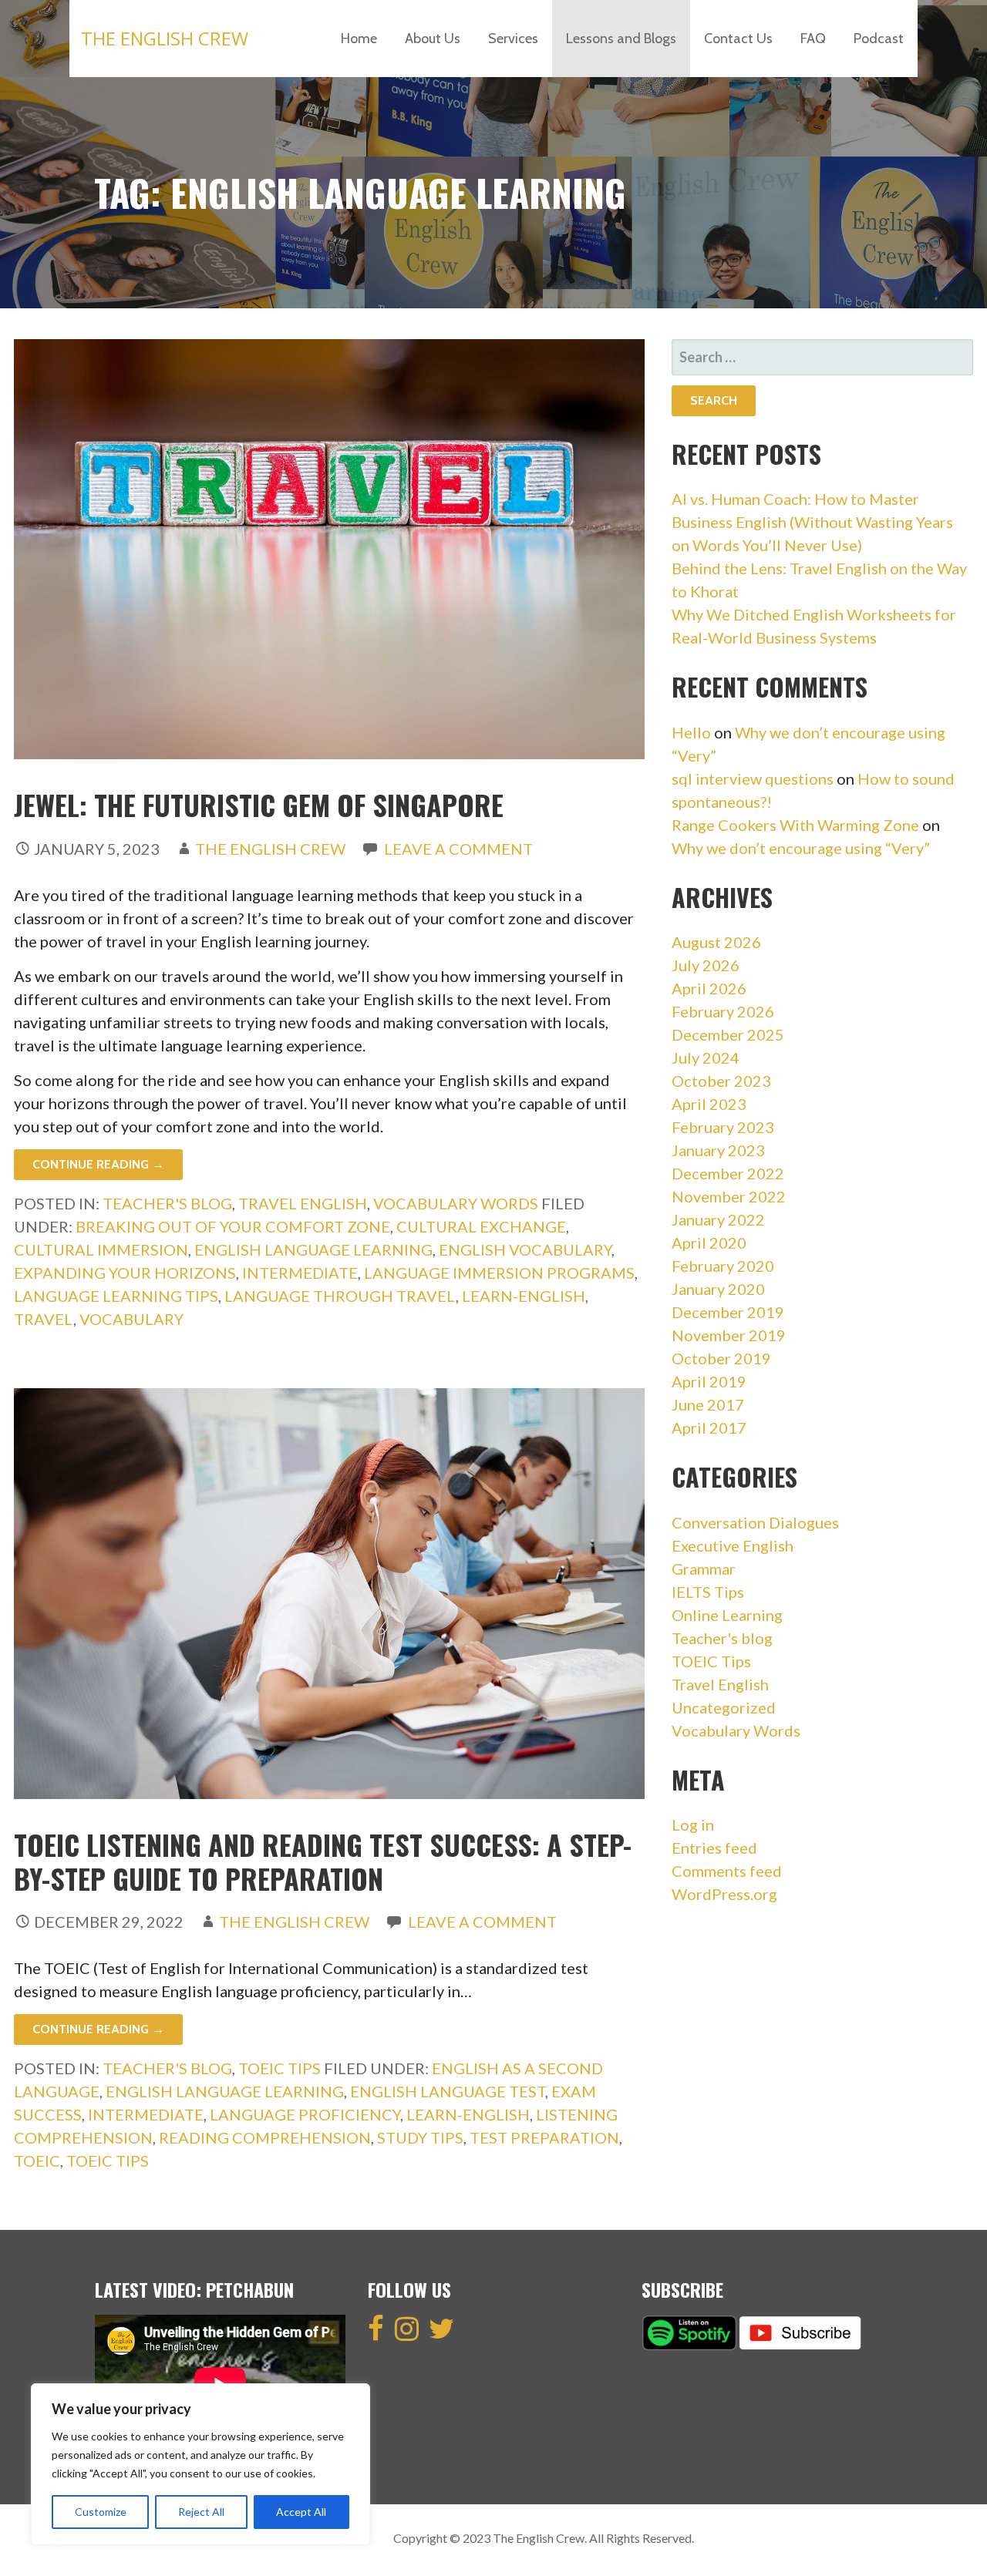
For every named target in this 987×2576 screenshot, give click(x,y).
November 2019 (729, 1335)
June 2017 (708, 1404)
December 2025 (728, 1034)
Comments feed (727, 1871)
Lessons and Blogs (621, 39)
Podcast (879, 39)
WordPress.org (724, 1894)
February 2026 (723, 1011)
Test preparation (544, 2137)
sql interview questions (753, 779)
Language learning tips (116, 1296)
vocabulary (131, 1319)
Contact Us (738, 39)
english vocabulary (525, 1249)
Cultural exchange (481, 1226)
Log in (693, 1824)
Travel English (303, 1203)
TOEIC (37, 2161)
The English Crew (165, 38)
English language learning (313, 1249)
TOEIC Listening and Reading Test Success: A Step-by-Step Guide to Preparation (323, 1861)
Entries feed (714, 1848)
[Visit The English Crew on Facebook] (376, 2333)
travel (44, 1319)
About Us (433, 39)
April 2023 (709, 1104)
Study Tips (420, 2137)
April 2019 (709, 1381)
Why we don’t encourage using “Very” (801, 848)
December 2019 (728, 1312)
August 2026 (716, 942)
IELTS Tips (708, 1592)
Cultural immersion (101, 1249)
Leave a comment (458, 849)
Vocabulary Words (456, 1203)
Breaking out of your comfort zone (233, 1226)
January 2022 (718, 1219)
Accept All (301, 2512)
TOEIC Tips (280, 2068)
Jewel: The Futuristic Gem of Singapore (259, 804)
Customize (101, 2512)
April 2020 (709, 1243)
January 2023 (718, 1150)
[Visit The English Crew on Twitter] (441, 2333)
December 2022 (728, 1173)
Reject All (201, 2512)
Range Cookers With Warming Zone (795, 825)
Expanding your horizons (125, 1273)
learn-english (524, 1296)
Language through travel (340, 1296)
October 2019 (721, 1358)
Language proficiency (305, 2114)
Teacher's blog (167, 1203)
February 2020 (723, 1266)
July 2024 (706, 1058)
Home (359, 39)
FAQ (813, 39)
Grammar (704, 1569)
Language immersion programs (499, 1273)
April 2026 (709, 988)
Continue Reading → (98, 1164)
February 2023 (723, 1127)
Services (513, 39)
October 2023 (721, 1081)
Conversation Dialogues (755, 1522)
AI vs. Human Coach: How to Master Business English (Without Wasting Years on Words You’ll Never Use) (812, 522)
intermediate (300, 1273)
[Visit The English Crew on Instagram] (407, 2333)
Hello (691, 732)
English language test (448, 2091)
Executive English (733, 1545)
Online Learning (727, 1615)
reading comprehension (265, 2137)
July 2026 (706, 965)
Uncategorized (724, 1707)
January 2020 (718, 1289)
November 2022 (729, 1196)
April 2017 (709, 1428)
